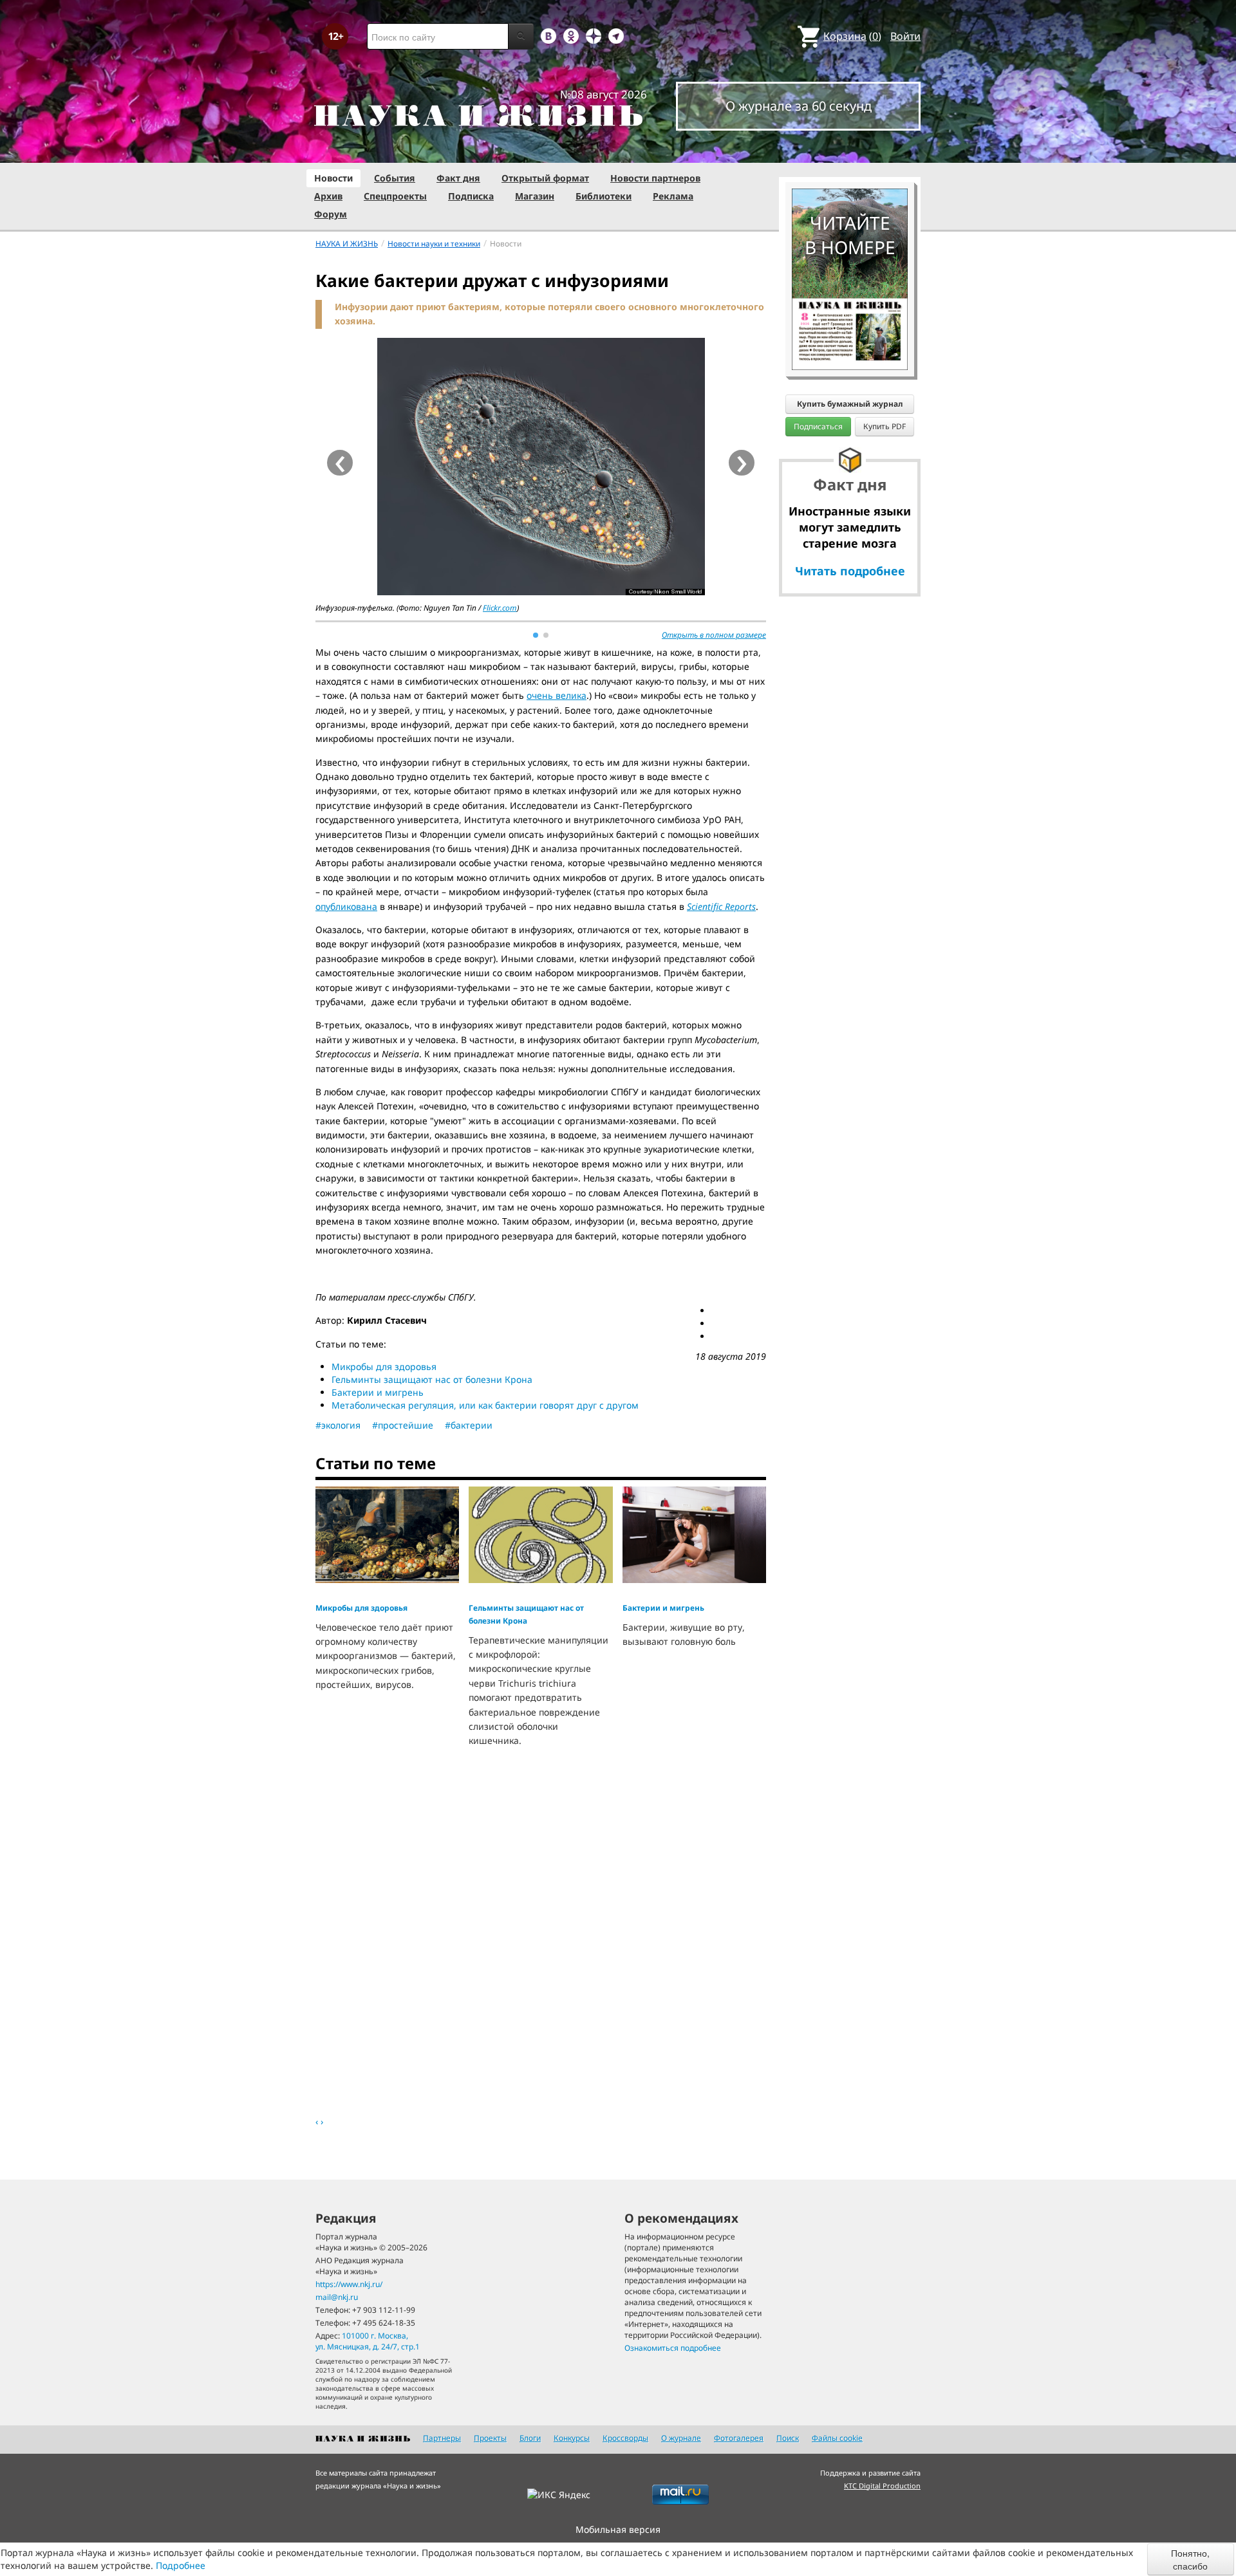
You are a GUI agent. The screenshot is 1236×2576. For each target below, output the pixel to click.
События (395, 178)
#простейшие (403, 1425)
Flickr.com (500, 608)
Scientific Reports (721, 906)
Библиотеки (604, 196)
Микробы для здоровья (384, 1367)
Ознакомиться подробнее (673, 2348)
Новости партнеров (655, 178)
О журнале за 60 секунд (799, 106)
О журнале (681, 2438)
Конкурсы (572, 2438)
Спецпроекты (395, 196)
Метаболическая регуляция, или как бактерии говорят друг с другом (485, 1405)
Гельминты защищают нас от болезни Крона (432, 1379)
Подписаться (818, 426)
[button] (536, 635)
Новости (333, 178)
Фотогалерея (739, 2438)
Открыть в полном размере (714, 635)
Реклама (673, 196)
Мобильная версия (618, 2529)
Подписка (471, 196)
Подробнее (181, 2565)
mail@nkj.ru (337, 2297)
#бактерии (469, 1425)
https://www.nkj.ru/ (349, 2284)
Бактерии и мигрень (378, 1392)
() (852, 36)
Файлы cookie (837, 2438)
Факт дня (458, 178)
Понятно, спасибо (1190, 2559)
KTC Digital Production (882, 2486)
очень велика (557, 695)
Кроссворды (625, 2438)
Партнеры (442, 2438)
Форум (331, 214)
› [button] (742, 463)
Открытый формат (545, 178)
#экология (338, 1425)
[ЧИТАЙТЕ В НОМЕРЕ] (850, 151)
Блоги (530, 2438)
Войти (905, 36)
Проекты (490, 2438)
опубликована (346, 906)
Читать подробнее (850, 571)
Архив (328, 196)
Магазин (535, 196)
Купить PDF (885, 426)
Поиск (788, 2438)
